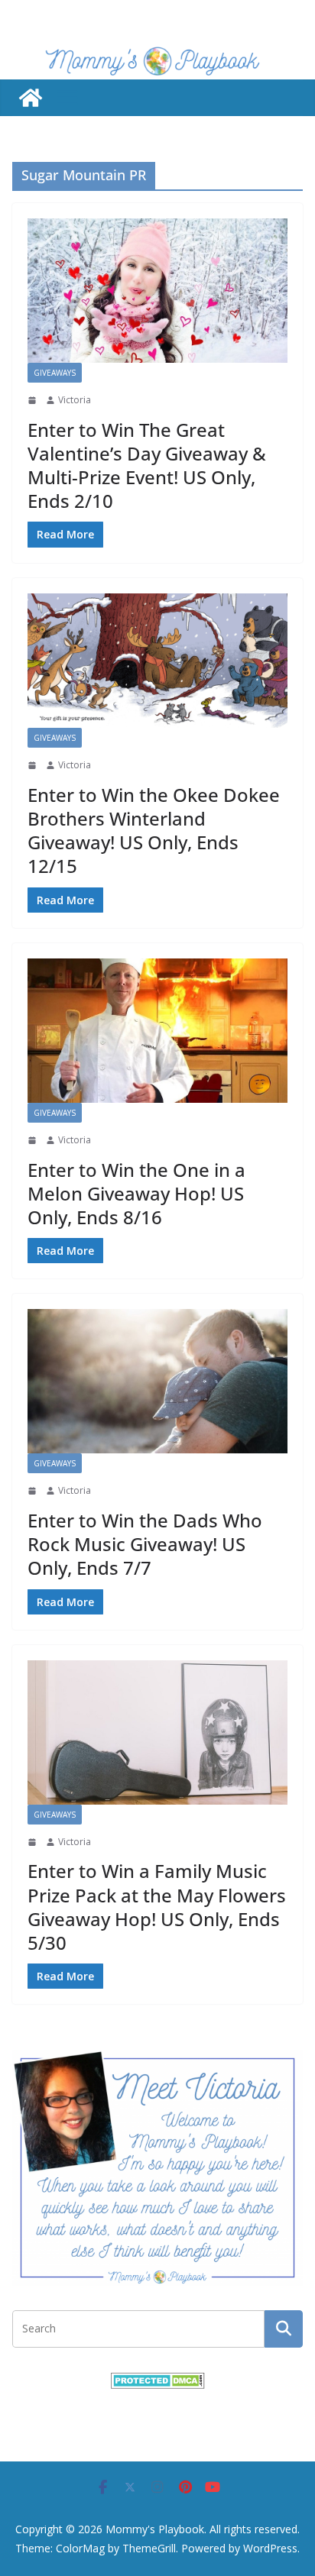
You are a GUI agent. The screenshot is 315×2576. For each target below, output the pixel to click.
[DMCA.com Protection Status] (158, 2382)
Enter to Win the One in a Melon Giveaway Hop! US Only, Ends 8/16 (136, 1193)
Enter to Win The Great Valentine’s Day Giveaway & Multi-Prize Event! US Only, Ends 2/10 (147, 465)
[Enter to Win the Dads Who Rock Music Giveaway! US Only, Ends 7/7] (157, 1381)
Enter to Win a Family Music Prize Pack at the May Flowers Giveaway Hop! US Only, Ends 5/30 (157, 1907)
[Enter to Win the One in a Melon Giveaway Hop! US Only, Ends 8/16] (157, 1031)
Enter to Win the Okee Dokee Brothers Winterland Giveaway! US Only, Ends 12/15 (154, 831)
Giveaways (55, 373)
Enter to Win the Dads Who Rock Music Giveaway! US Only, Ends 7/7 (145, 1544)
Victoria (75, 400)
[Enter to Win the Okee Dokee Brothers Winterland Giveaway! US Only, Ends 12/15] (157, 661)
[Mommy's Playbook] (31, 98)
